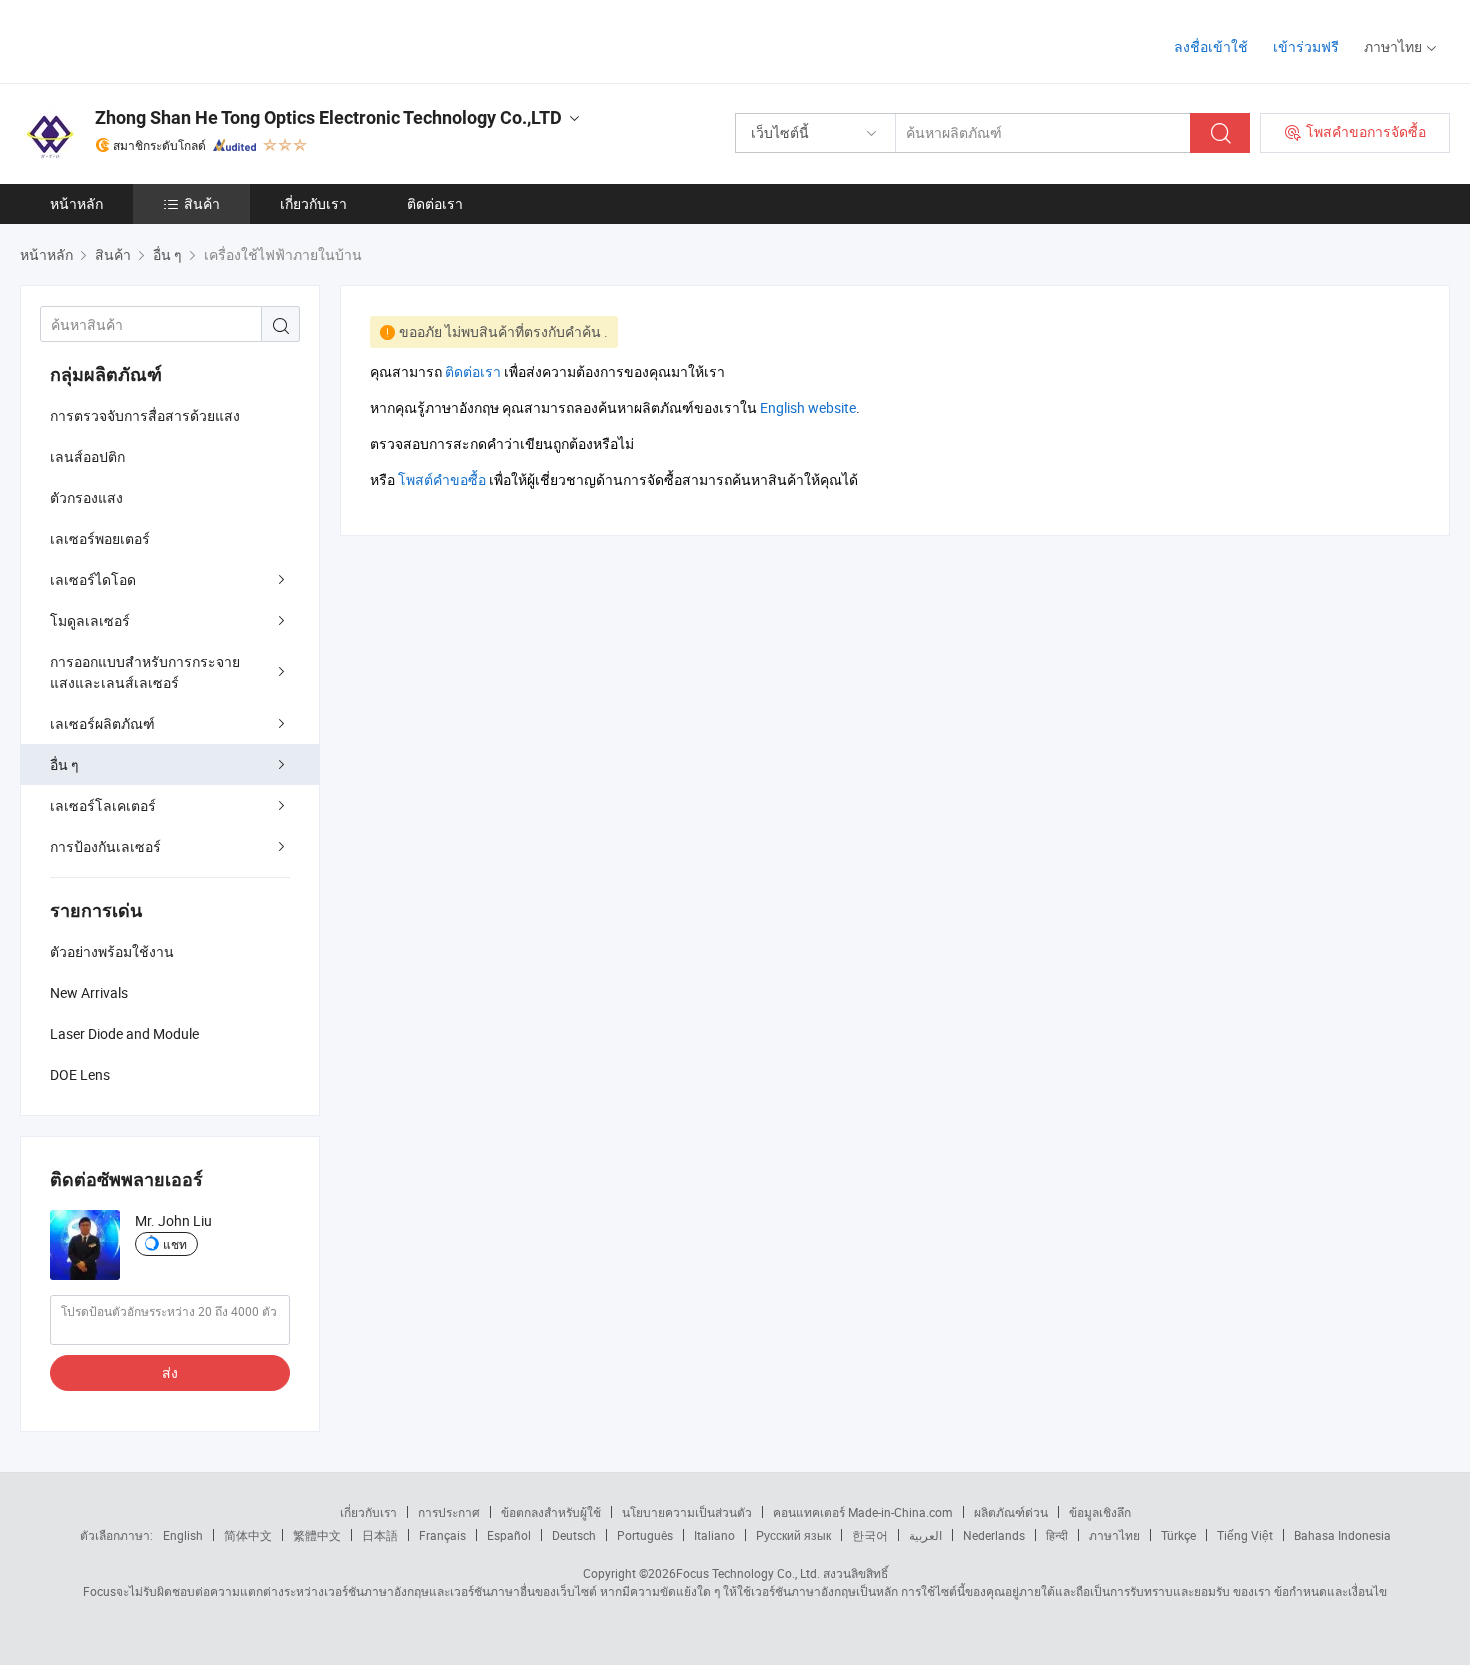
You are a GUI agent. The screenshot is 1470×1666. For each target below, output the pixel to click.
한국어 (870, 1535)
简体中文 (248, 1535)
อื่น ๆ (64, 764)
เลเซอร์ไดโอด (93, 579)
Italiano (714, 1535)
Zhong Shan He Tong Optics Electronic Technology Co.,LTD (328, 117)
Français (442, 1535)
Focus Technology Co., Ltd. (748, 1573)
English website (808, 407)
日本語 (380, 1535)
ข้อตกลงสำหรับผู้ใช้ (551, 1512)
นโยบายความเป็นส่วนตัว (687, 1512)
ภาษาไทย (1114, 1535)
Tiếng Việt (1245, 1535)
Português (645, 1535)
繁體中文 (317, 1535)
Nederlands (994, 1535)
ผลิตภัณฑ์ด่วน (1011, 1512)
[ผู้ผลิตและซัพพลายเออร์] (148, 39)
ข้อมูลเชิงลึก (1100, 1512)
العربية (925, 1535)
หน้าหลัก (76, 203)
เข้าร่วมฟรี (1306, 46)
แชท (175, 1244)
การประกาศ (449, 1512)
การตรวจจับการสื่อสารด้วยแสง (145, 415)
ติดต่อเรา (435, 203)
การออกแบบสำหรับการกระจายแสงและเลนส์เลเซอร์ (145, 672)
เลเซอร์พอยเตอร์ (100, 538)
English (183, 1535)
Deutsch (574, 1535)
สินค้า (202, 203)
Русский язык (793, 1535)
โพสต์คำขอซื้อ (442, 479)
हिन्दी (1057, 1535)
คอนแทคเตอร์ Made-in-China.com (863, 1512)
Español (509, 1535)
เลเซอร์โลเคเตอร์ (103, 805)
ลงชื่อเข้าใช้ (1211, 46)
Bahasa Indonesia (1342, 1535)
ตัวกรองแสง (86, 497)
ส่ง (170, 1372)
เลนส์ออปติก (87, 456)
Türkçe (1178, 1535)
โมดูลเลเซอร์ (90, 620)
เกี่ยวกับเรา (313, 203)
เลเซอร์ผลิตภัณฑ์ (102, 723)
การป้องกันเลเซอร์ (105, 846)
